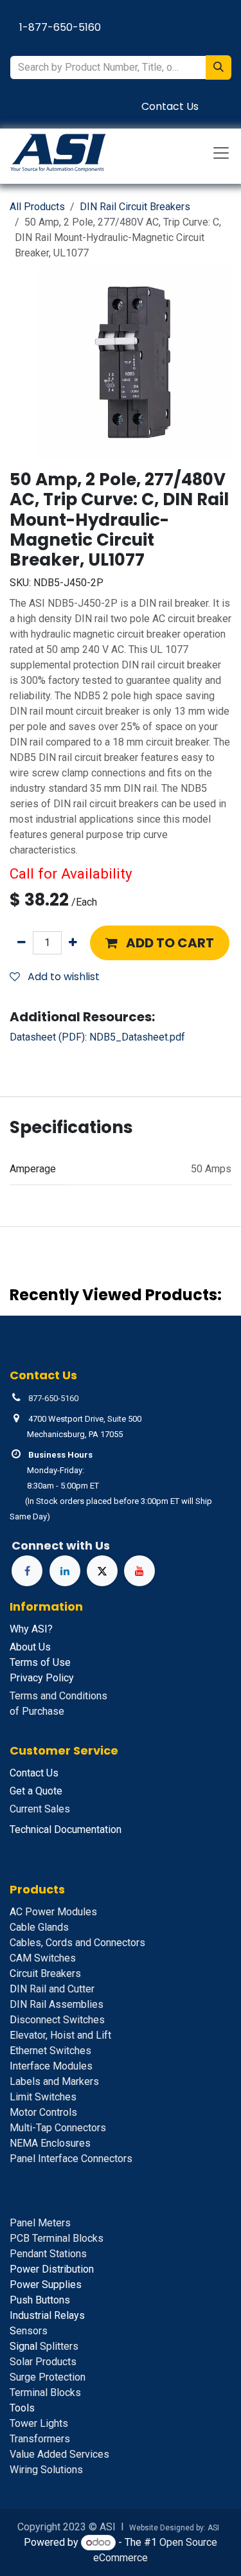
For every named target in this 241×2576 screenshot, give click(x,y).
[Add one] (73, 943)
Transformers (40, 2439)
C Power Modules (53, 1912)
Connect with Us (61, 1545)
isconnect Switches (57, 2020)
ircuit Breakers (45, 1973)
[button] (160, 943)
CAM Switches (43, 1958)
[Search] (219, 67)
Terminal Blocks (45, 2393)
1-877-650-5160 (60, 27)
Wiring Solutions (46, 2470)
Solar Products (43, 2362)
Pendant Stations (48, 2254)
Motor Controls (43, 2112)
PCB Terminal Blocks (57, 2238)
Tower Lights (39, 2423)
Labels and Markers (54, 2081)
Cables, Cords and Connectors (77, 1943)
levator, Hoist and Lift (60, 2035)
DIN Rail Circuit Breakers (135, 207)
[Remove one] (22, 943)
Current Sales (40, 1809)
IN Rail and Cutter (52, 1989)
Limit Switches (43, 2097)
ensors (29, 2331)
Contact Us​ (170, 106)
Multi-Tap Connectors (58, 2128)
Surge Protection (48, 2377)
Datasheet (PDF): (97, 1037)
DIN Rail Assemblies (57, 2004)
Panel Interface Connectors (71, 2159)
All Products (37, 207)
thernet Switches (50, 2051)
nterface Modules (51, 2066)
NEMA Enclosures (50, 2143)
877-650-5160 (53, 1398)
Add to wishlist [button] (62, 977)
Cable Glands (39, 1927)
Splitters (44, 2346)
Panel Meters (40, 2223)
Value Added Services (59, 2454)
